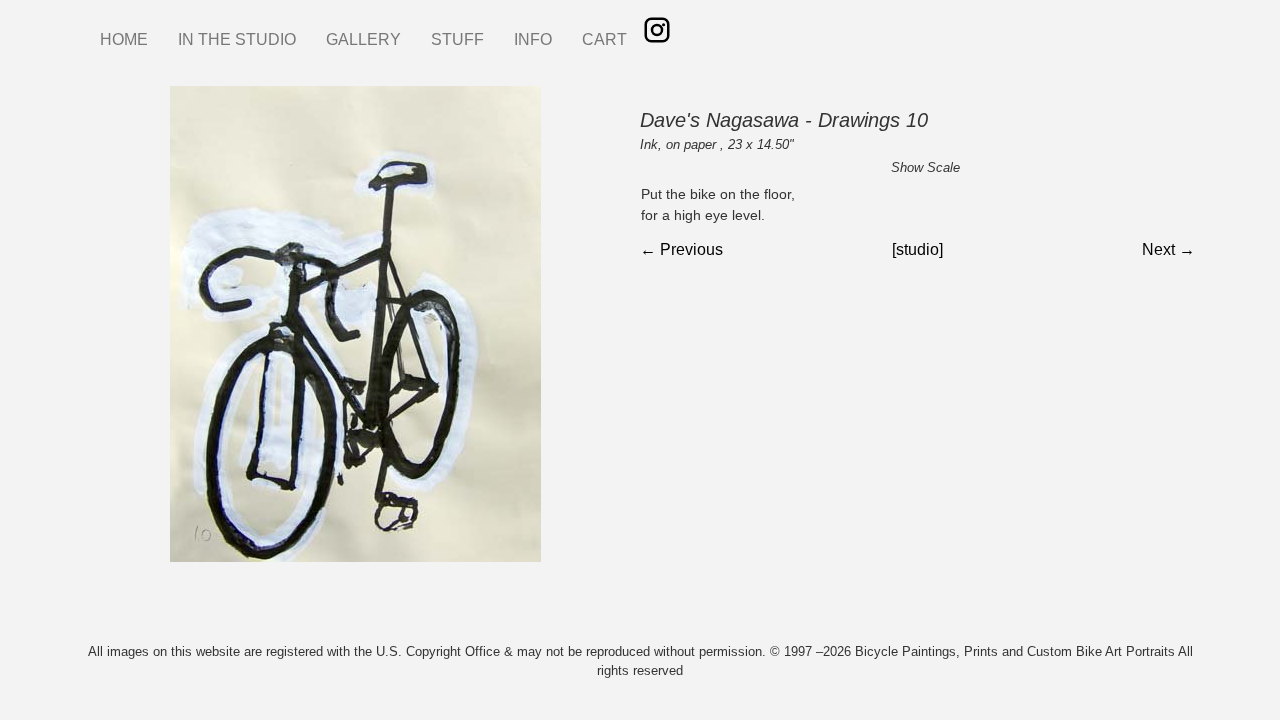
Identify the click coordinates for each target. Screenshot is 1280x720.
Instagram (657, 30)
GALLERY (363, 39)
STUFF (457, 39)
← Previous (681, 249)
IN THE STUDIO (237, 39)
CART (604, 39)
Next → (1168, 249)
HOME (124, 39)
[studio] (917, 249)
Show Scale (925, 167)
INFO (533, 39)
